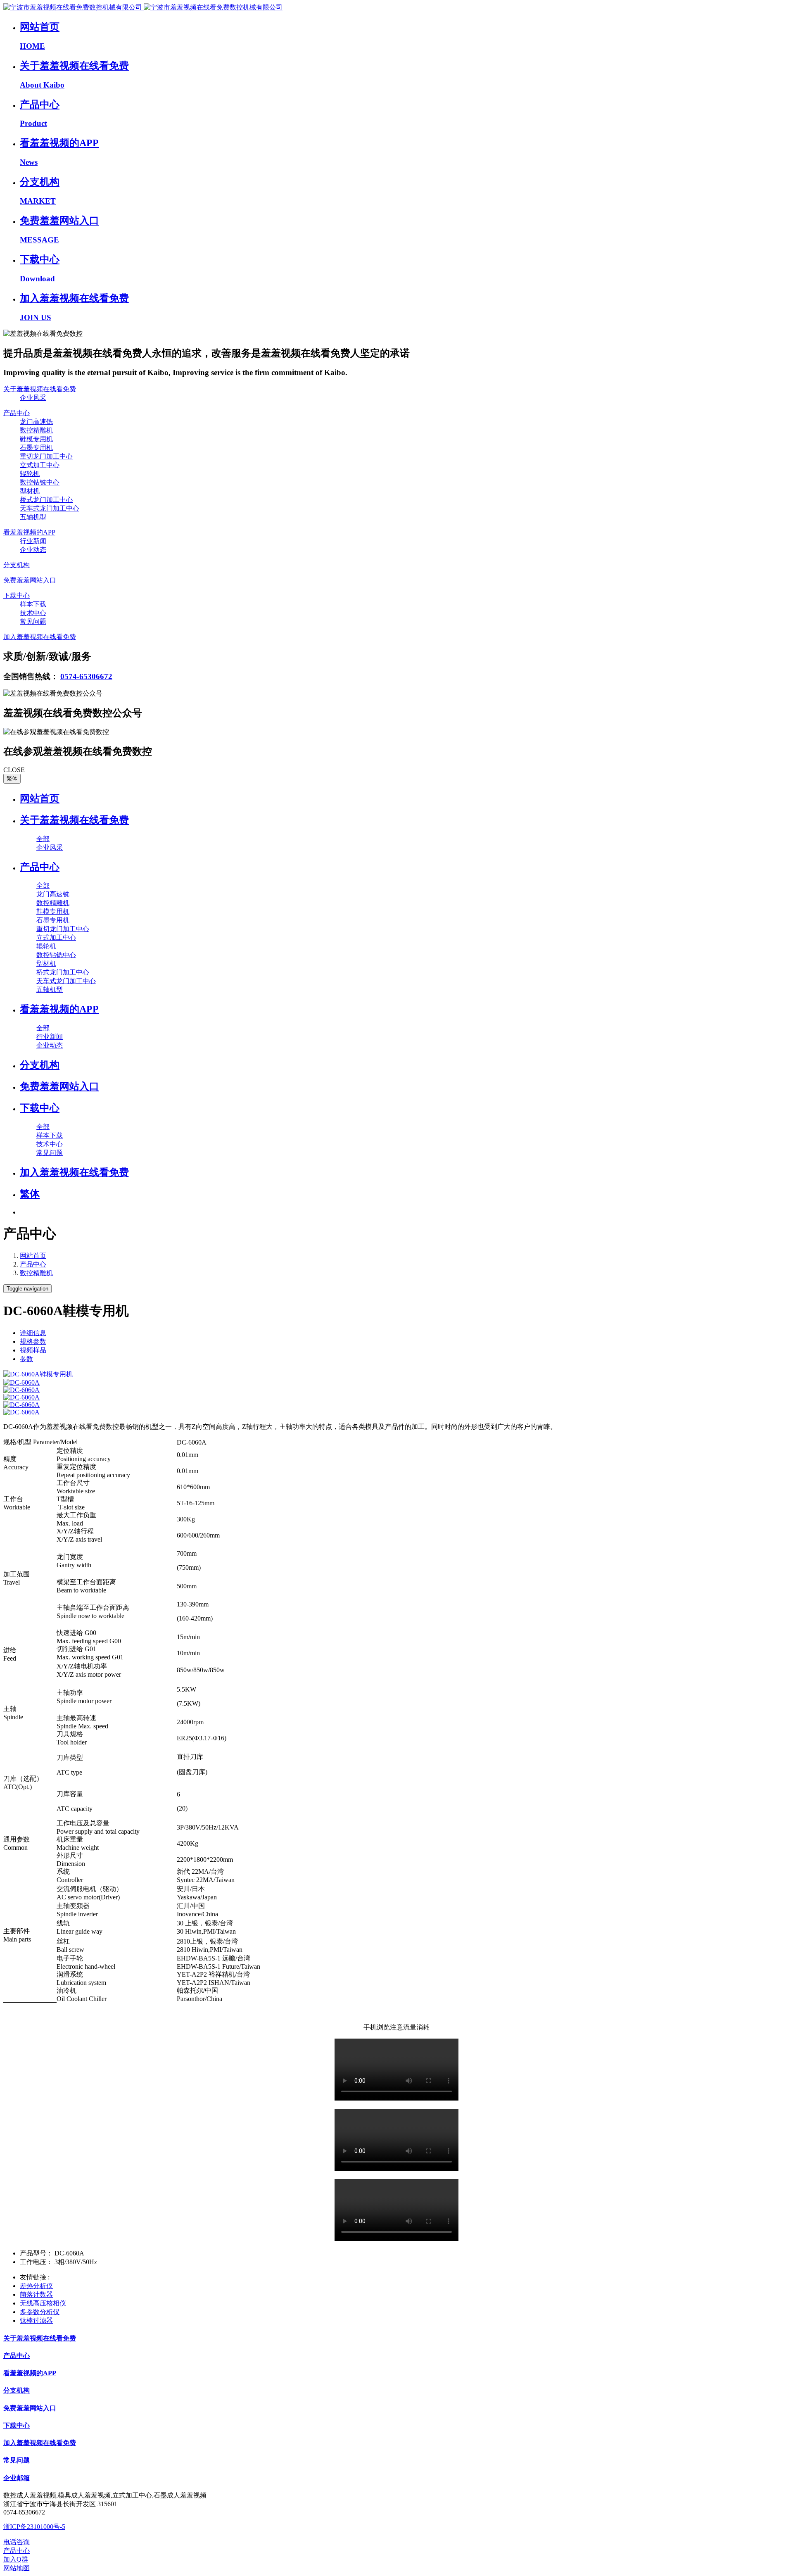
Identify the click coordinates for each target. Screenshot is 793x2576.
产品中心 (33, 1264)
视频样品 (33, 1350)
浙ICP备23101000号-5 (34, 2527)
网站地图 (17, 2568)
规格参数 (33, 1341)
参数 (26, 1359)
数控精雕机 (36, 1273)
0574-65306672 (86, 676)
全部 (43, 839)
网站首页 (40, 798)
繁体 (12, 778)
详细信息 (33, 1333)
